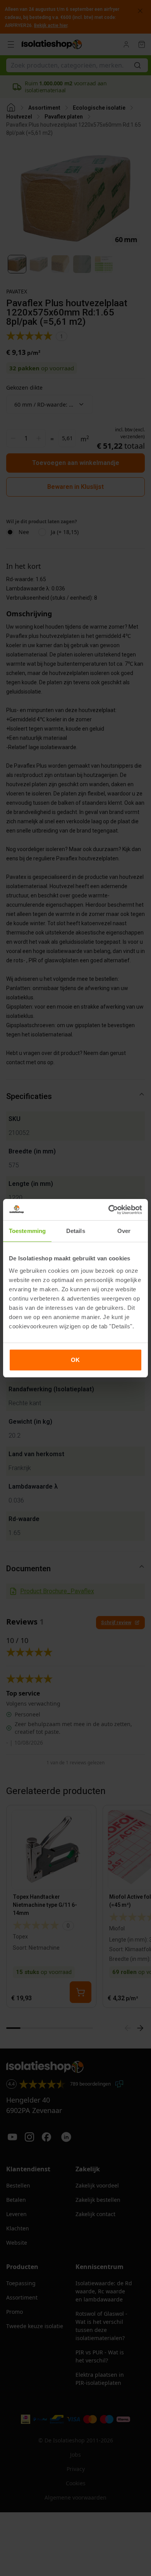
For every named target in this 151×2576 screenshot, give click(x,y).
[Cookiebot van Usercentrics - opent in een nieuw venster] (109, 1210)
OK (75, 1360)
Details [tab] (76, 1231)
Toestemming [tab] (27, 1231)
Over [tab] (124, 1231)
